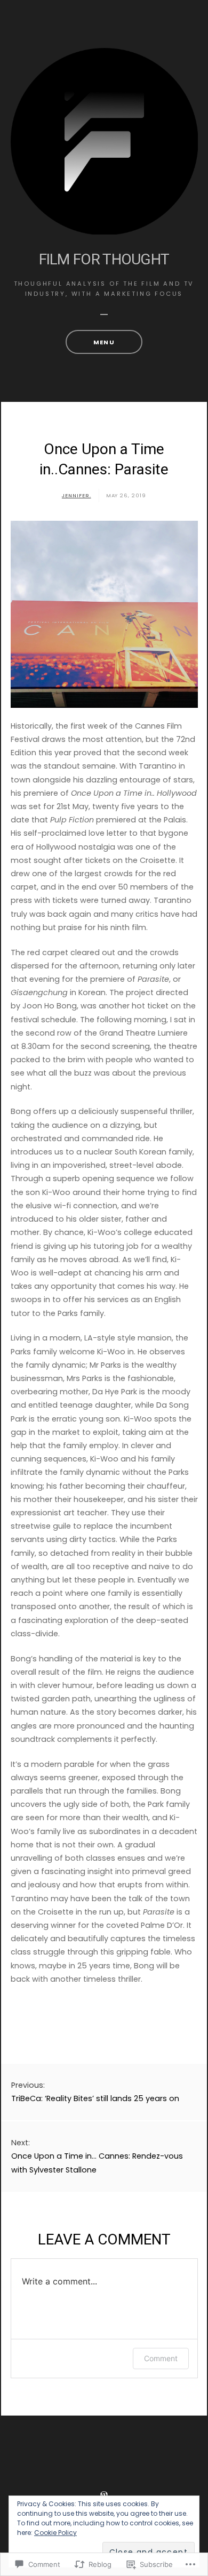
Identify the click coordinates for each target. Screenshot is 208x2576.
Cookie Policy (55, 2533)
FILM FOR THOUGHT (104, 259)
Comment (161, 2358)
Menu (104, 342)
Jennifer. (77, 495)
